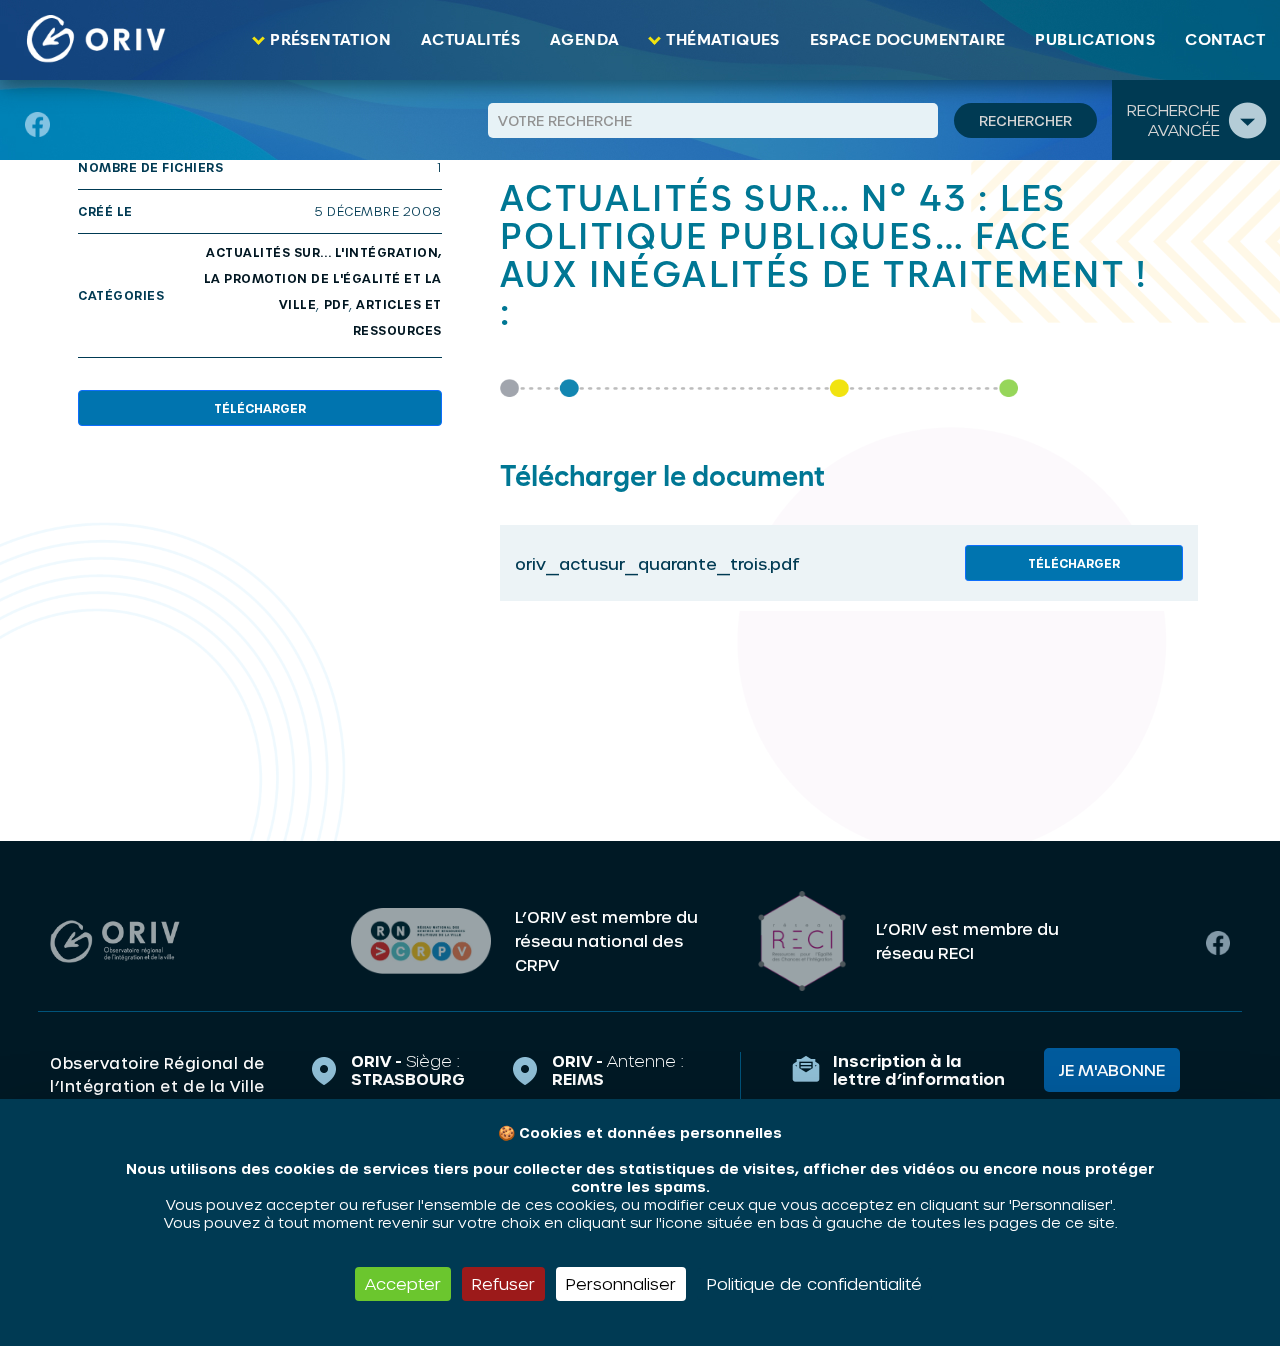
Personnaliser (621, 1283)
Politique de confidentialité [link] (814, 1283)
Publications (1095, 40)
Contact (1225, 40)
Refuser (503, 1283)
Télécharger (260, 408)
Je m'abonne (1112, 1069)
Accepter (403, 1283)
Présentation (330, 40)
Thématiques (722, 40)
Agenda (584, 40)
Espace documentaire (908, 40)
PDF (337, 304)
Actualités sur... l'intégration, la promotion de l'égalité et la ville (323, 278)
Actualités (470, 40)
